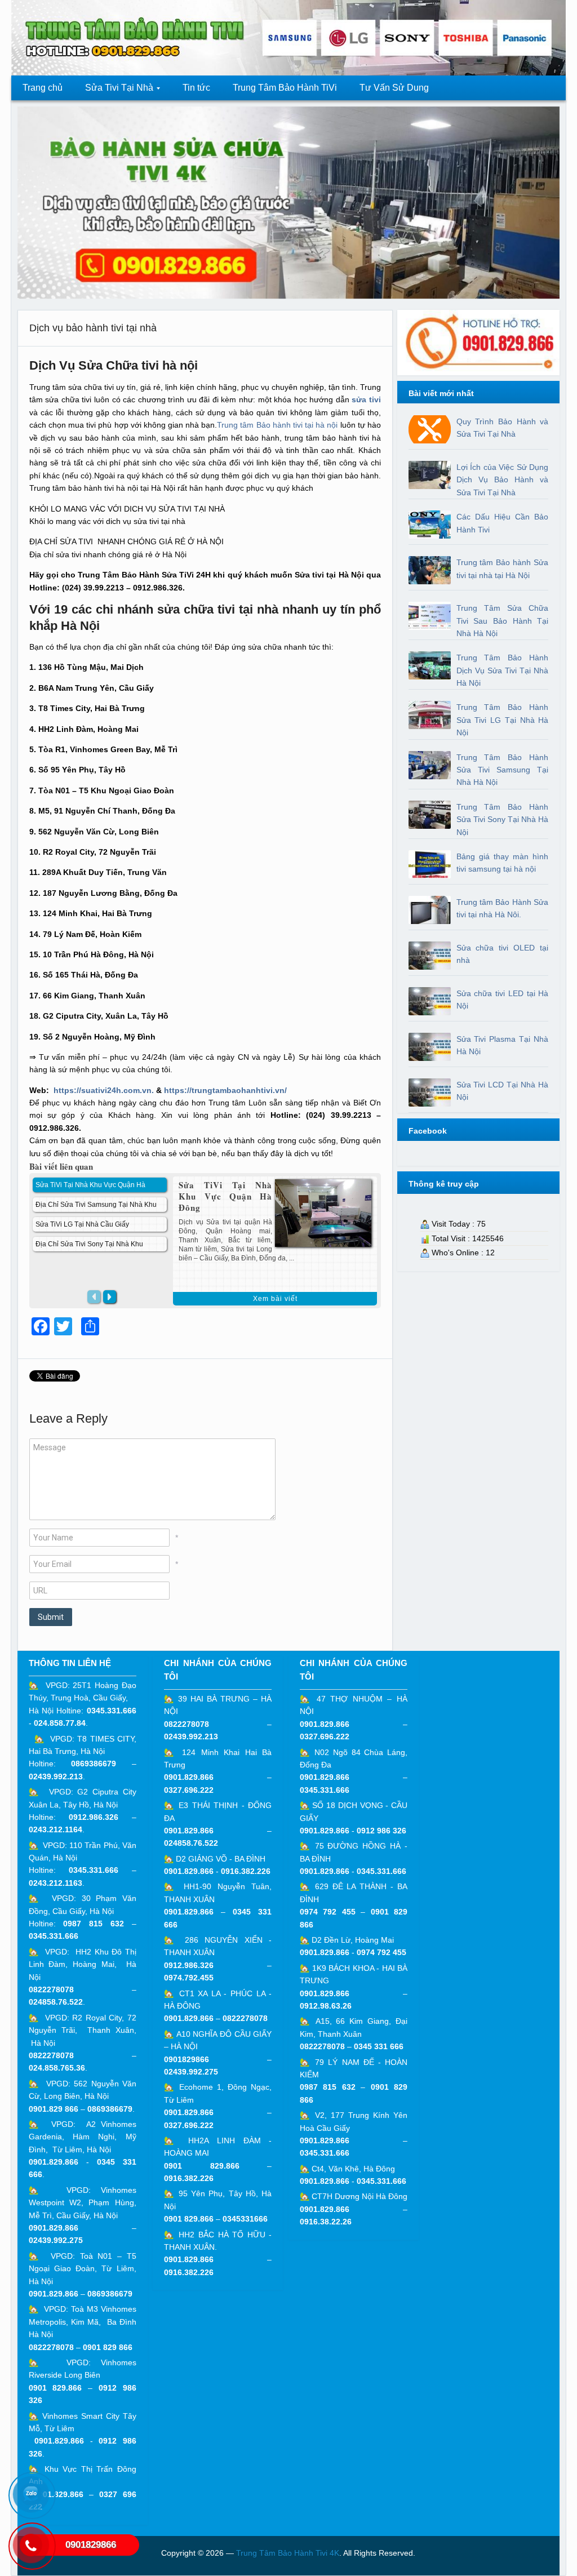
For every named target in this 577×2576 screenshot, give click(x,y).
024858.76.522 (56, 2002)
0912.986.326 (94, 1817)
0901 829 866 (108, 2347)
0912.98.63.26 (326, 2006)
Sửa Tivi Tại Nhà (114, 91)
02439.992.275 (56, 2240)
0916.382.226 (246, 1871)
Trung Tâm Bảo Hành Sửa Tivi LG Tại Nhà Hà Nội (503, 720)
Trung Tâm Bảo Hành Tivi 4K (288, 2553)
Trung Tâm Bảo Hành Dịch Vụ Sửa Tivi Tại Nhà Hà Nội (503, 670)
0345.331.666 (112, 1711)
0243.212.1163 (56, 1883)
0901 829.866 (56, 2388)
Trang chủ (43, 88)
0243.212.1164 (56, 1829)
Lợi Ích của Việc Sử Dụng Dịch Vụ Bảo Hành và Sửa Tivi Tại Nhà (503, 480)
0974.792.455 (189, 1978)
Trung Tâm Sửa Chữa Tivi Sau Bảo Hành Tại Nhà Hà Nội (503, 621)
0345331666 (245, 2219)
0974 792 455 (328, 1912)
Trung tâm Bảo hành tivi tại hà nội (278, 425)
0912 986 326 (381, 1831)
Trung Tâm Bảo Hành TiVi (285, 88)
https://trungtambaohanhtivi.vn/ (225, 1090)
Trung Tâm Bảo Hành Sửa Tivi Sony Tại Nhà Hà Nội (503, 820)
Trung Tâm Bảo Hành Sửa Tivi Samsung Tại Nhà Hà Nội (503, 770)
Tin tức (196, 88)
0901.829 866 (54, 2109)
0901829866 (187, 2059)
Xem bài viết (275, 1299)
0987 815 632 (94, 1924)
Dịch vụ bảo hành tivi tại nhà (93, 328)
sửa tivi (366, 399)
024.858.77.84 (60, 1723)
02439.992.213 (56, 1776)
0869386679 (94, 1764)
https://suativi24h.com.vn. (104, 1090)
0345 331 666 (379, 2046)
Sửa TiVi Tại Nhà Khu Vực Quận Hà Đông (225, 1196)
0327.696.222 (189, 1790)
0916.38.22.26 (326, 2222)
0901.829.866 (54, 2162)
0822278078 (51, 1989)
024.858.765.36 (57, 2068)
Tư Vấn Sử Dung (394, 88)
